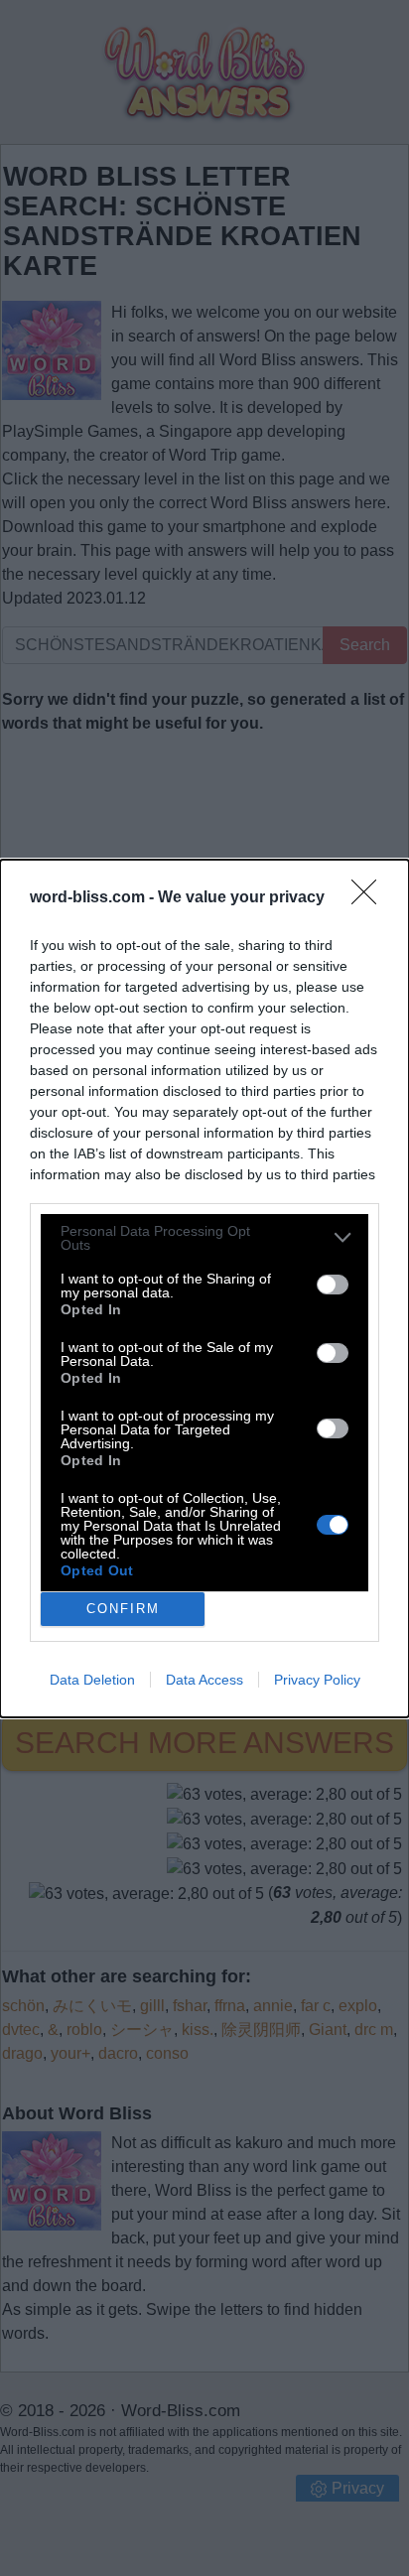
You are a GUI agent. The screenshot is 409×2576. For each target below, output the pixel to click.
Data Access (204, 1680)
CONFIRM (123, 1609)
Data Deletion (92, 1680)
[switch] (333, 1285)
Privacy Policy (317, 1680)
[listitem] (204, 1238)
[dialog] (204, 1288)
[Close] (370, 898)
